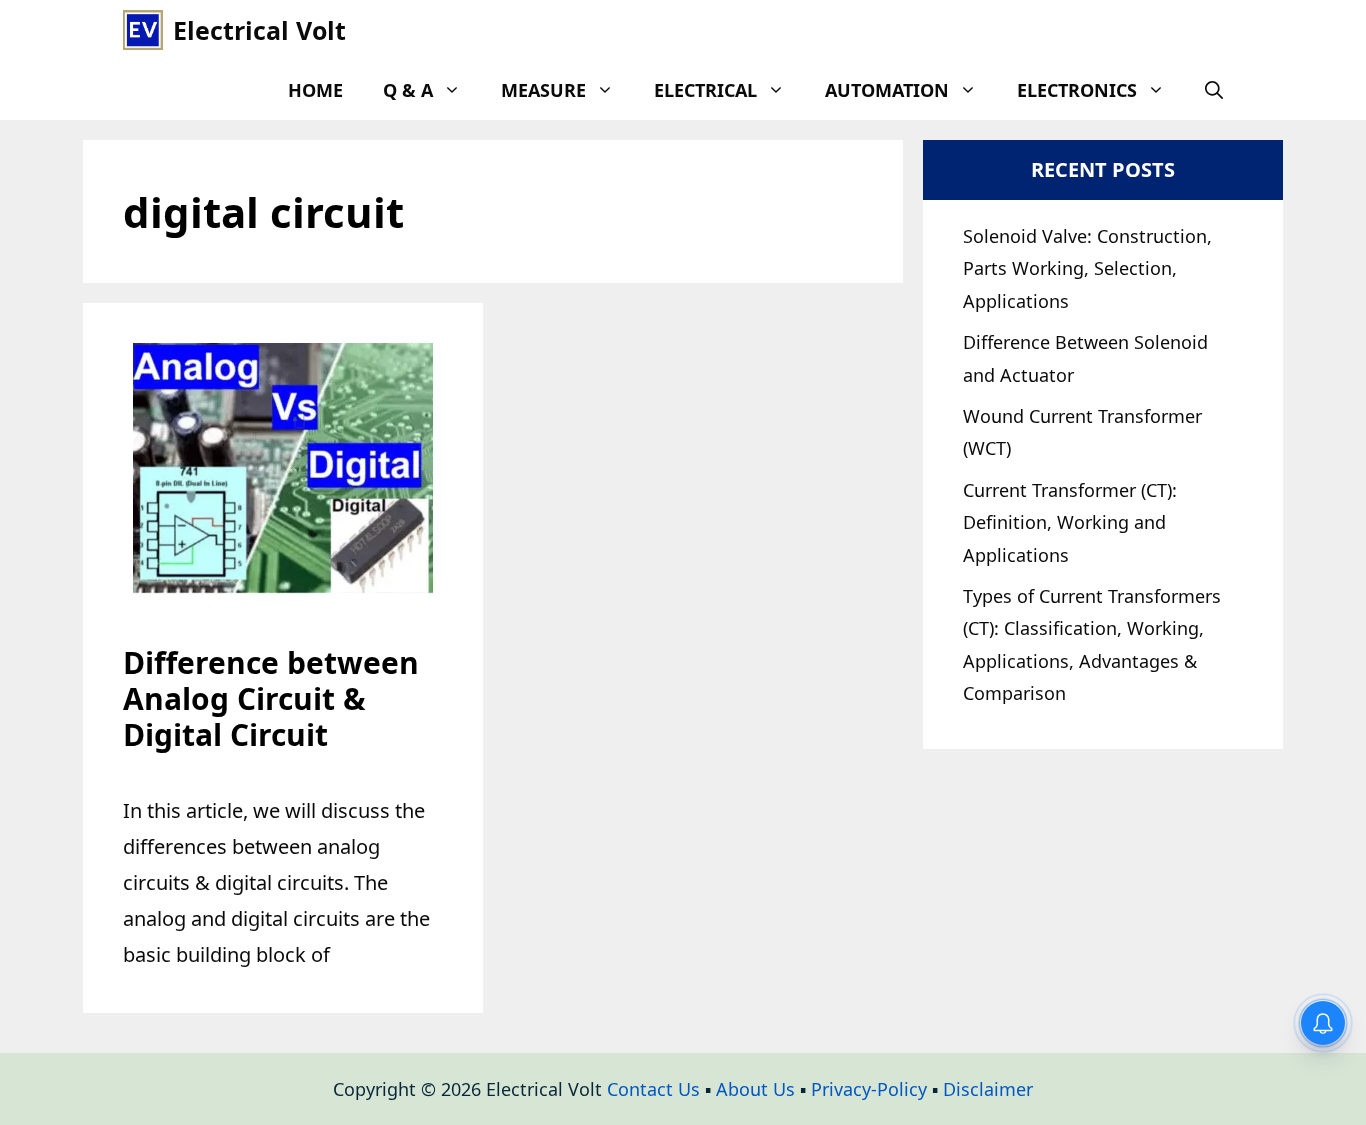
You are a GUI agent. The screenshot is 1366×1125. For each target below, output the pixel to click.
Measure (543, 90)
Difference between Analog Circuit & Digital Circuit (271, 698)
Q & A (408, 90)
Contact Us (653, 1089)
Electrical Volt (259, 30)
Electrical (705, 90)
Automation (887, 90)
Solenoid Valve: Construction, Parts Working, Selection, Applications (1087, 268)
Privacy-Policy (869, 1089)
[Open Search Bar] (1214, 90)
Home (315, 90)
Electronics (1077, 90)
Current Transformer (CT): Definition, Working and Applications (1070, 522)
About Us (755, 1089)
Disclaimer (988, 1089)
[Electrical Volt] (143, 30)
